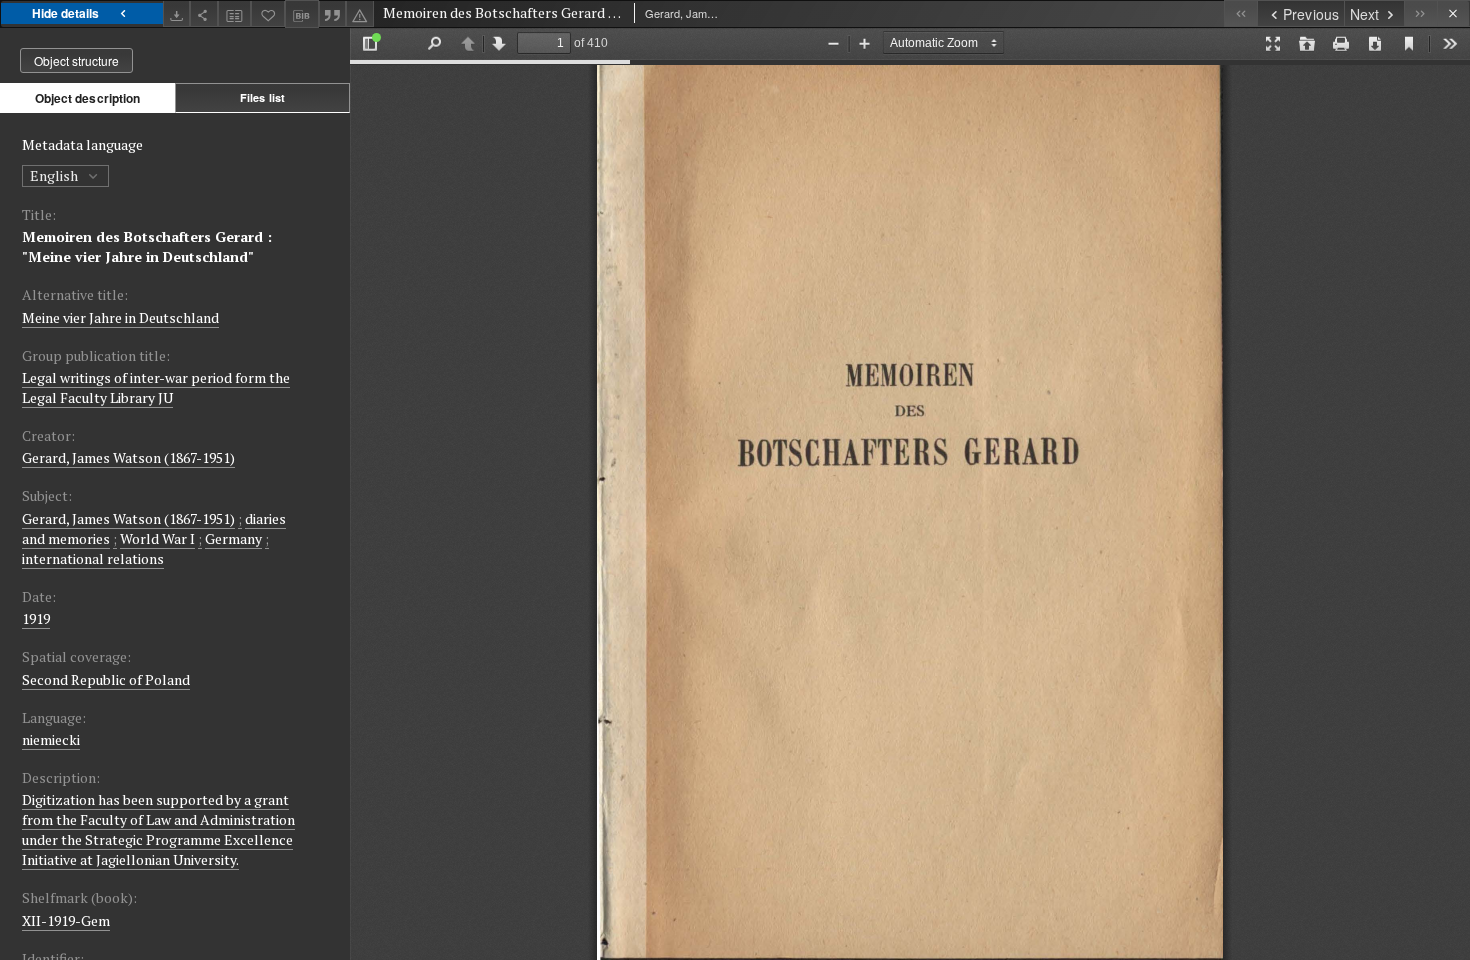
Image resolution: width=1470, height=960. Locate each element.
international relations (93, 558)
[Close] (1453, 13)
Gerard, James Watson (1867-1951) (128, 457)
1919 (36, 618)
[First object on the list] (1240, 13)
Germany (233, 538)
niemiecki (51, 739)
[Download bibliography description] (302, 14)
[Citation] (333, 13)
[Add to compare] (235, 13)
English (55, 175)
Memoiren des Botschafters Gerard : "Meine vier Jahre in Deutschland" (147, 246)
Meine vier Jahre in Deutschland (120, 317)
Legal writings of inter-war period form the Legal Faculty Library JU (156, 387)
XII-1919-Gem (66, 920)
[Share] (204, 13)
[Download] (177, 13)
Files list (262, 97)
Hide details (65, 13)
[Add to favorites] (268, 13)
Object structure (76, 60)
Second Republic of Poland (106, 679)
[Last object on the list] (1420, 13)
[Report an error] (360, 13)
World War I (157, 538)
